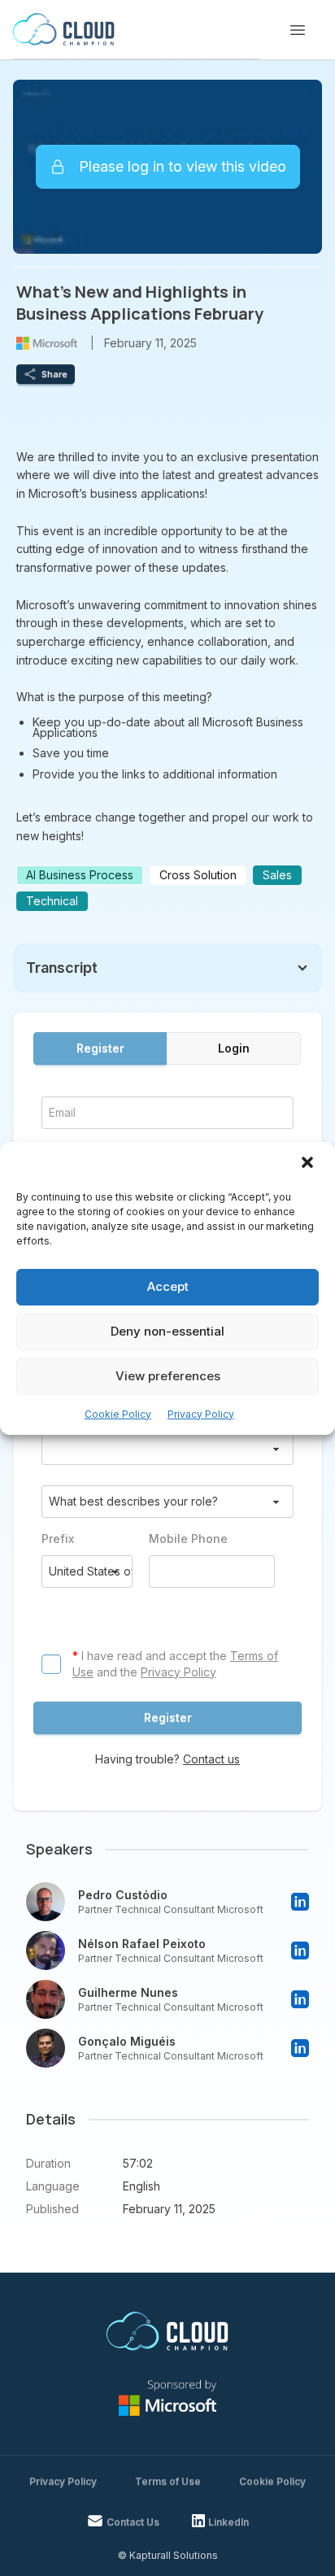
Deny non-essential (167, 1331)
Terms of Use (168, 2481)
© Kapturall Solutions (168, 2555)
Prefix (58, 1539)
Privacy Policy (201, 1414)
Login (234, 1048)
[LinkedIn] (300, 1902)
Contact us (211, 1759)
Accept (168, 1286)
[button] (309, 1164)
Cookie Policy (118, 1414)
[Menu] (298, 30)
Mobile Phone (188, 1539)
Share (54, 374)
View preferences (168, 1376)
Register (100, 1048)
